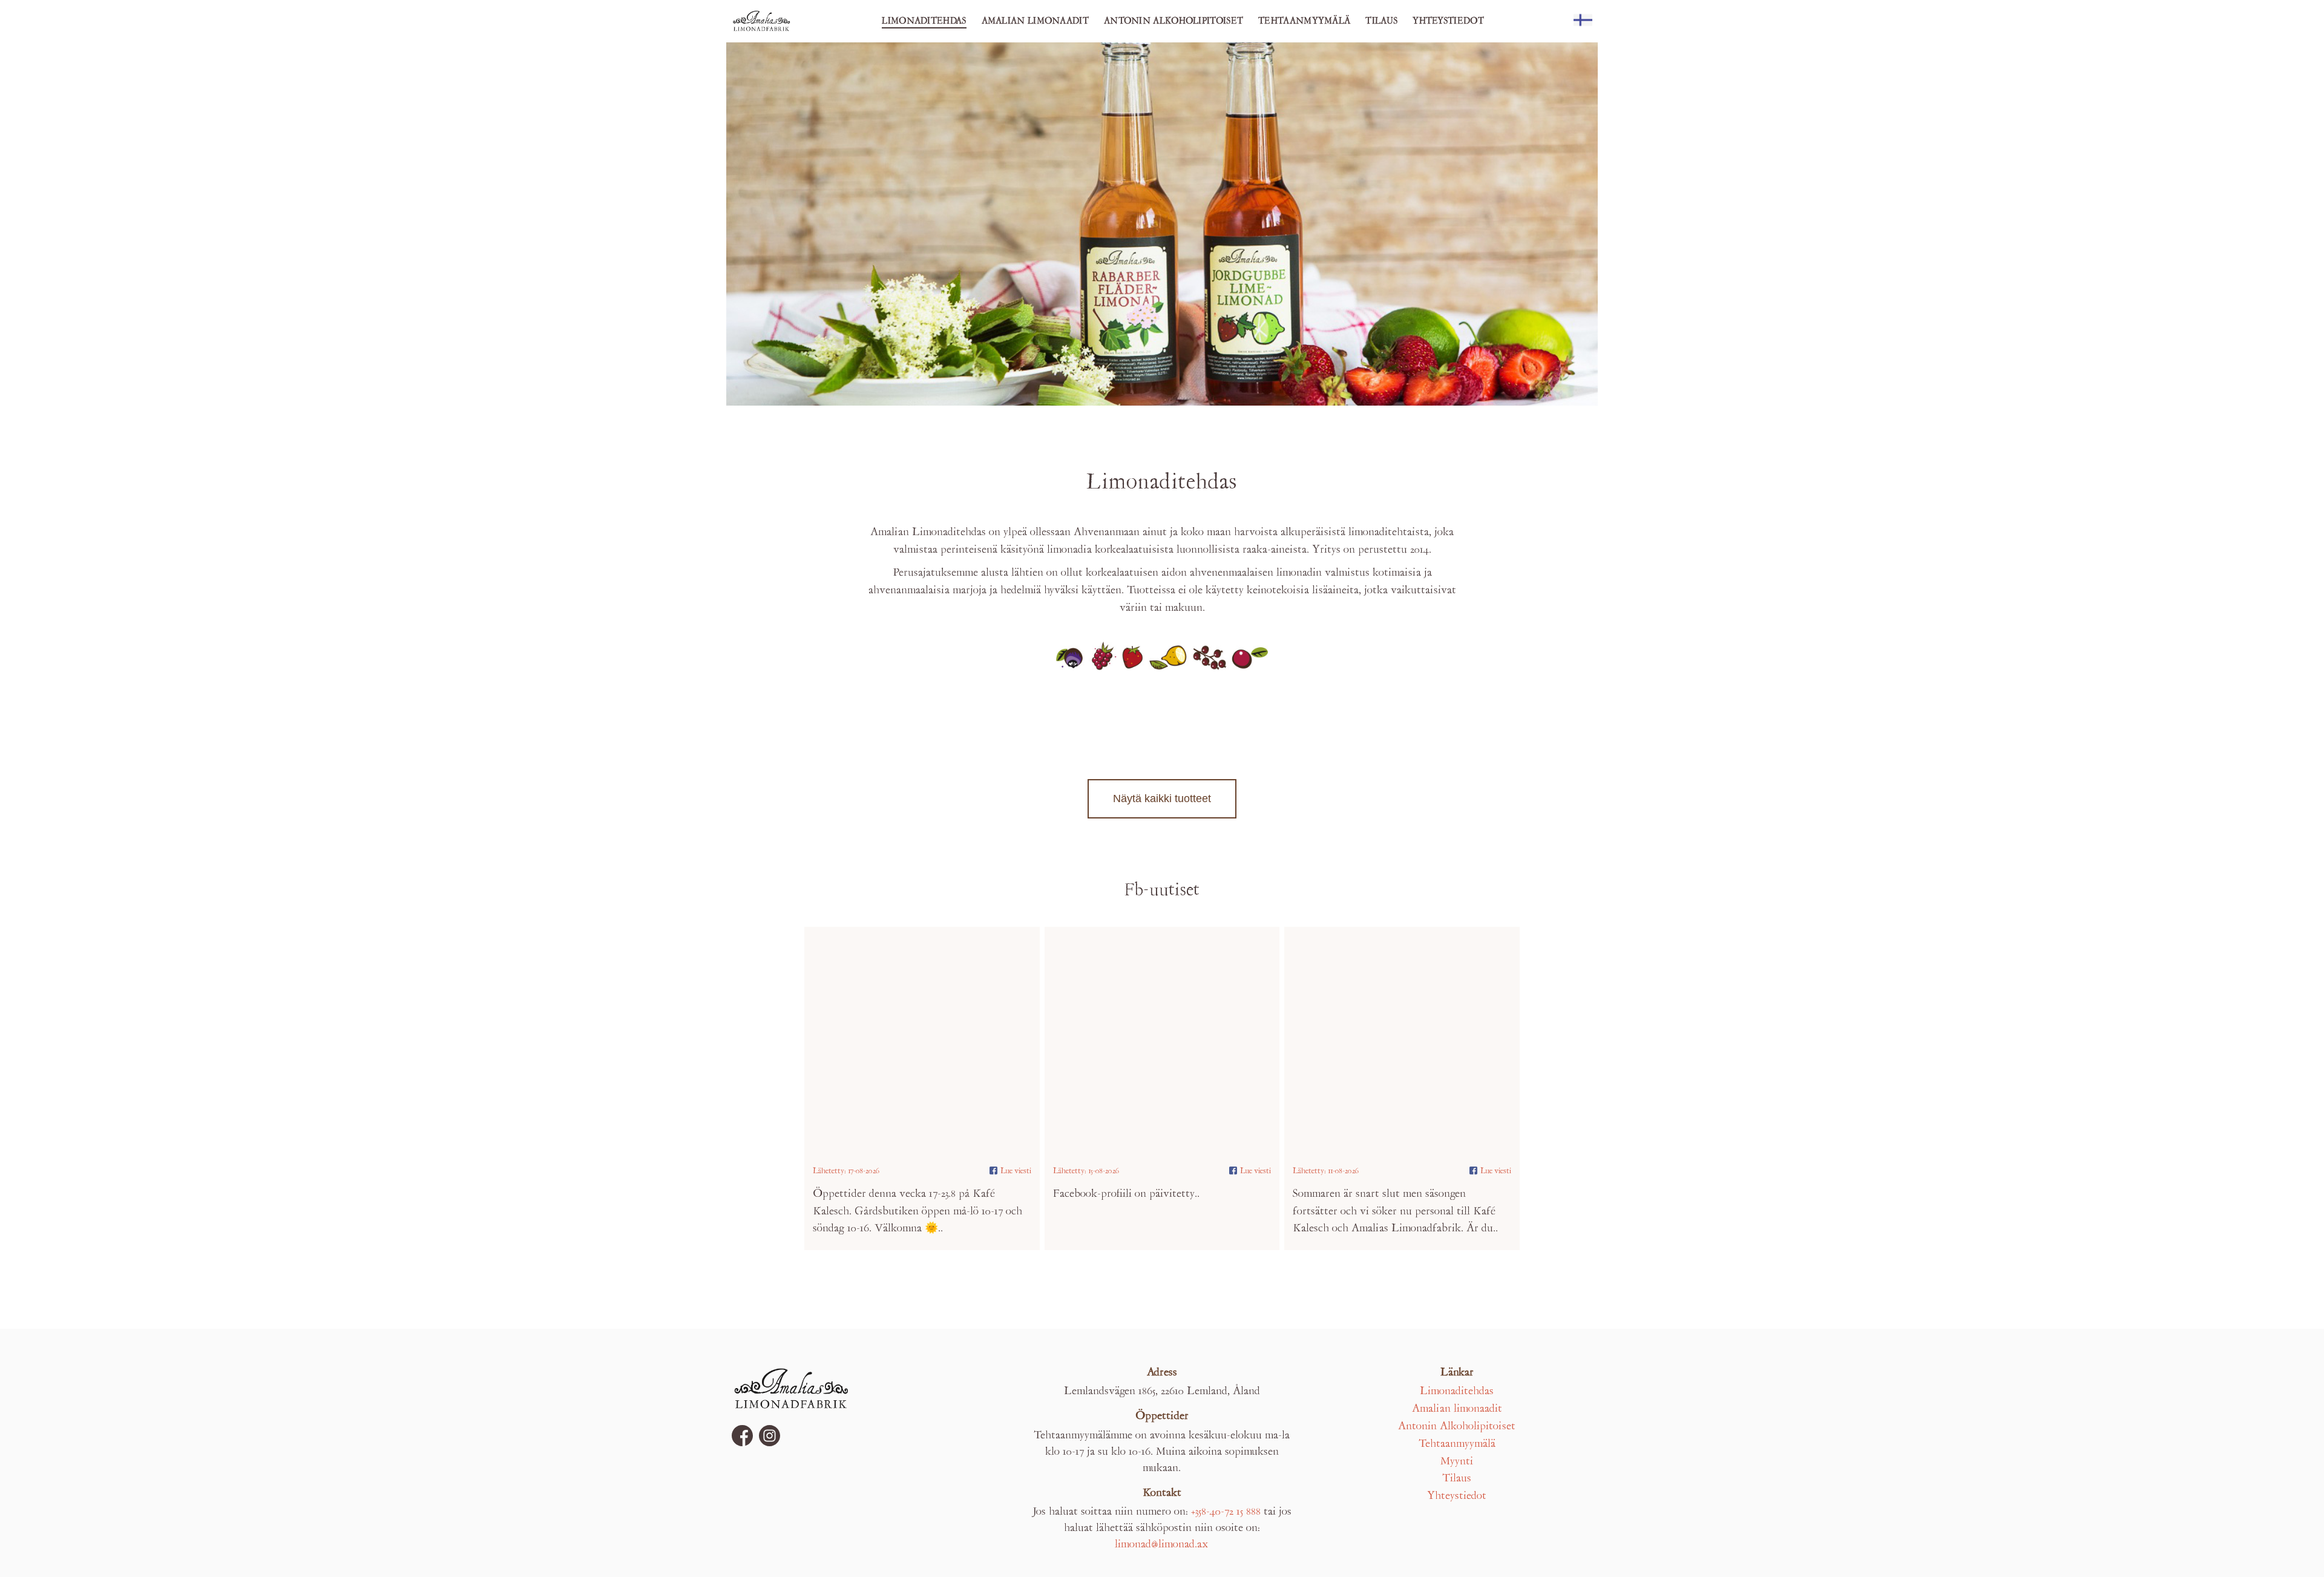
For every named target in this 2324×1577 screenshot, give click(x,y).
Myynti (1457, 1462)
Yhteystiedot (1448, 21)
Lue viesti (1016, 1171)
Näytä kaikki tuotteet (1162, 798)
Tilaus (1381, 21)
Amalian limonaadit (1035, 21)
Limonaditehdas (924, 21)
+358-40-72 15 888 (1226, 1512)
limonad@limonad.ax (1162, 1545)
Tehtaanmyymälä (1304, 21)
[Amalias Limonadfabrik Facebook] (742, 1436)
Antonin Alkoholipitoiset (1173, 21)
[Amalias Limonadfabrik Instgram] (770, 1436)
